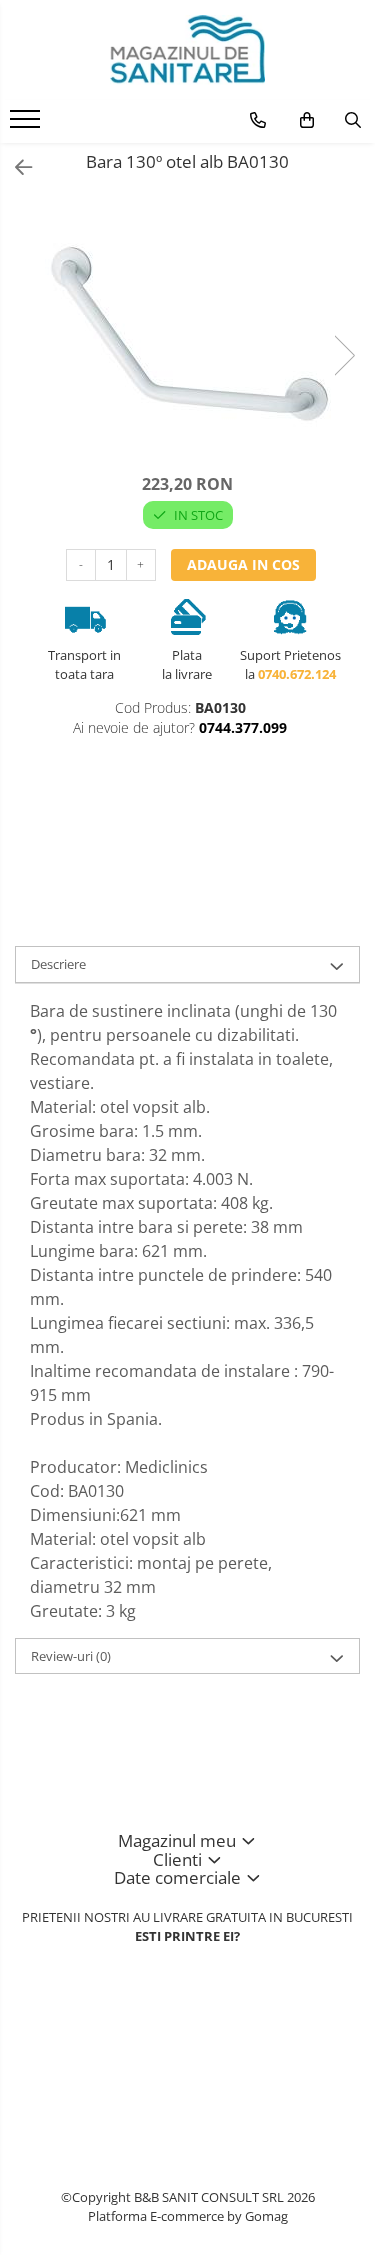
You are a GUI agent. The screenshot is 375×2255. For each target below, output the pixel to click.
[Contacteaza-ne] (258, 120)
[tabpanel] (187, 334)
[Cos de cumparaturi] (307, 120)
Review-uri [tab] (71, 1656)
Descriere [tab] (58, 964)
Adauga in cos (243, 564)
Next (344, 355)
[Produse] (27, 125)
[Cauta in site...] (353, 120)
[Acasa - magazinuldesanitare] (188, 50)
